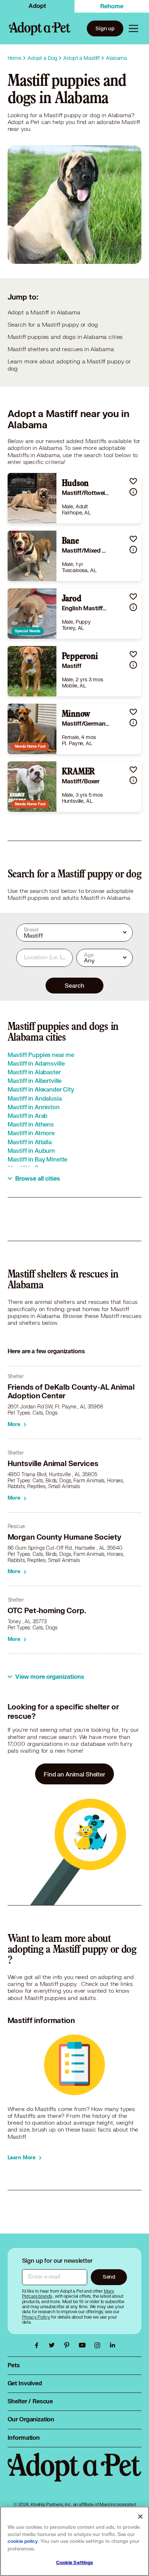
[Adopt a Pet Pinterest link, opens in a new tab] (69, 2345)
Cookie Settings (75, 2563)
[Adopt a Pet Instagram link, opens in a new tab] (99, 2345)
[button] (133, 481)
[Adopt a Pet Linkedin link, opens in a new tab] (112, 2345)
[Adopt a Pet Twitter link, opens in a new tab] (54, 2345)
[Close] (140, 2517)
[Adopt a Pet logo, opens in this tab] (75, 2474)
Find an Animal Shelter (74, 1774)
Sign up (105, 28)
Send (109, 2277)
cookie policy (23, 2541)
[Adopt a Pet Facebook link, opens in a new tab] (38, 2345)
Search (74, 985)
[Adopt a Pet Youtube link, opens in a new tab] (84, 2345)
